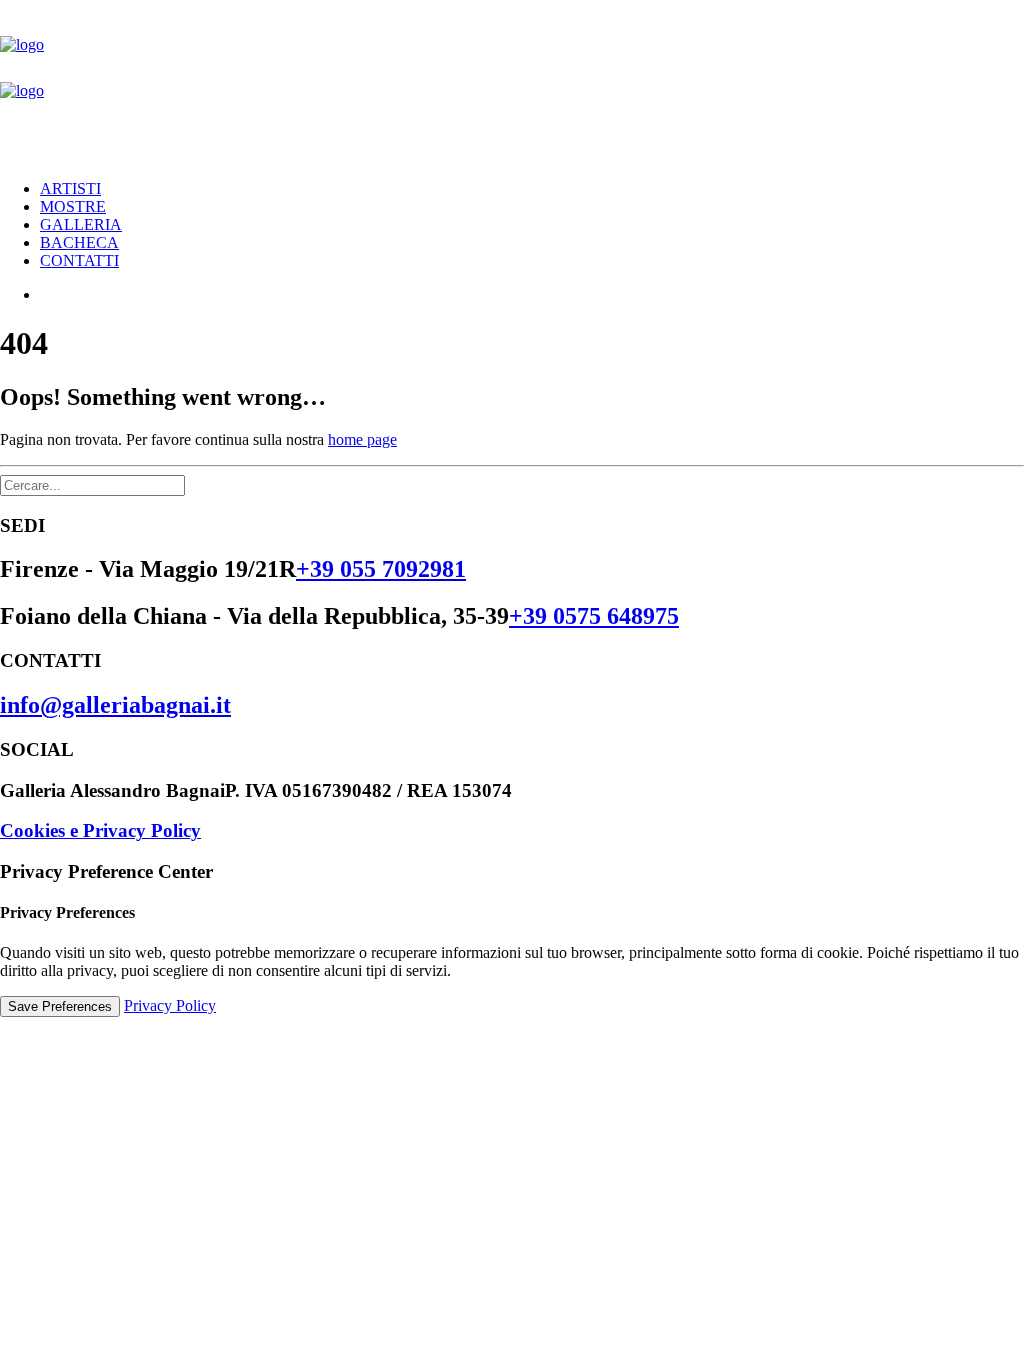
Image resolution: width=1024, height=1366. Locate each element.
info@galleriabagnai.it (115, 705)
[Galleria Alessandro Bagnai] (512, 82)
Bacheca (79, 242)
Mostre (73, 206)
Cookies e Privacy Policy (100, 830)
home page (362, 439)
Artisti (70, 188)
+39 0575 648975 (594, 616)
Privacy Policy (170, 1005)
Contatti (79, 260)
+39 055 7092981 (381, 569)
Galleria (81, 224)
